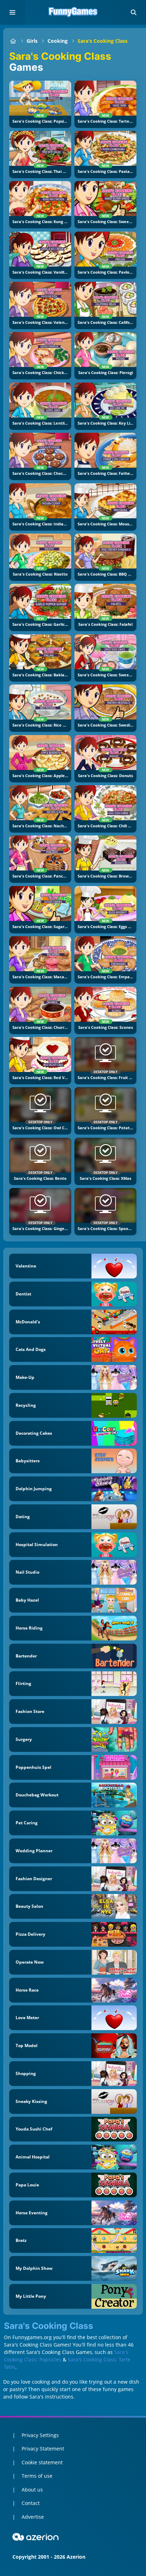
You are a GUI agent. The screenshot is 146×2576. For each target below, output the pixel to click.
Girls (32, 41)
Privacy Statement (43, 2449)
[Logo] (73, 12)
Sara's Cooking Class (103, 41)
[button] (134, 12)
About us (32, 2490)
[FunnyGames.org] (13, 41)
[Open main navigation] (12, 12)
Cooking (58, 41)
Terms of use (37, 2476)
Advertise (33, 2517)
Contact (31, 2503)
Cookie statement (42, 2462)
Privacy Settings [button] (40, 2435)
